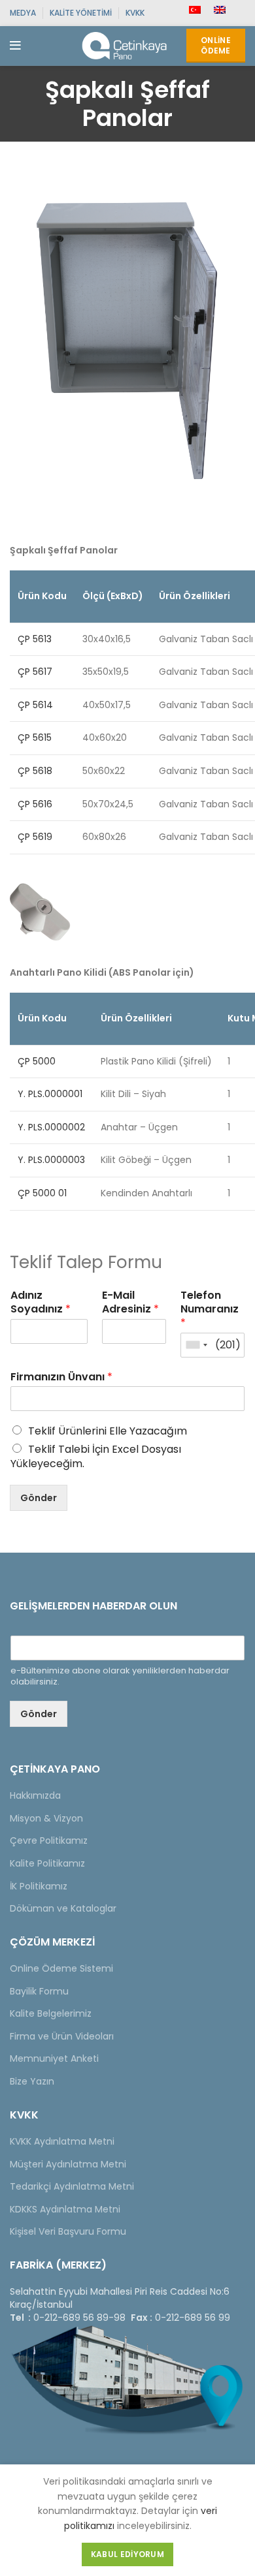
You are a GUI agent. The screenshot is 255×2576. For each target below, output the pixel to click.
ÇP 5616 (35, 804)
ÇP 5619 (35, 837)
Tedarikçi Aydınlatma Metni (72, 2186)
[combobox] (196, 1345)
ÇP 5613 (35, 639)
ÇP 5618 (35, 771)
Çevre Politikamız (49, 1840)
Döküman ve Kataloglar (63, 1908)
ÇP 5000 (37, 1061)
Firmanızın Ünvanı (61, 1377)
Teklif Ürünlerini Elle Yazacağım (108, 1431)
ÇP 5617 (35, 672)
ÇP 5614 (35, 705)
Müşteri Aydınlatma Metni (68, 2164)
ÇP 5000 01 (42, 1193)
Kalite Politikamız (47, 1863)
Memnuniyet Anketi (54, 2058)
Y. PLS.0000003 (51, 1160)
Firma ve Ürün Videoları (62, 2036)
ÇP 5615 (35, 737)
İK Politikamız (39, 1886)
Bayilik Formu (39, 1991)
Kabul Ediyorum (127, 2554)
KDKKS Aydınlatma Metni (65, 2209)
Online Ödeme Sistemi (61, 1968)
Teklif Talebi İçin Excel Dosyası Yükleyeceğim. (96, 1456)
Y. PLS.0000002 (51, 1127)
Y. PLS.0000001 (50, 1094)
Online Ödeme (216, 45)
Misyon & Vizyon (46, 1818)
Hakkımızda (35, 1795)
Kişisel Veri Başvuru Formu (68, 2231)
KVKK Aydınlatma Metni (62, 2141)
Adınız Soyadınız (41, 1303)
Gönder (39, 1498)
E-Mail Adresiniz (130, 1303)
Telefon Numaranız (210, 1309)
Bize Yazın (32, 2081)
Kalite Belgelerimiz (51, 2013)
